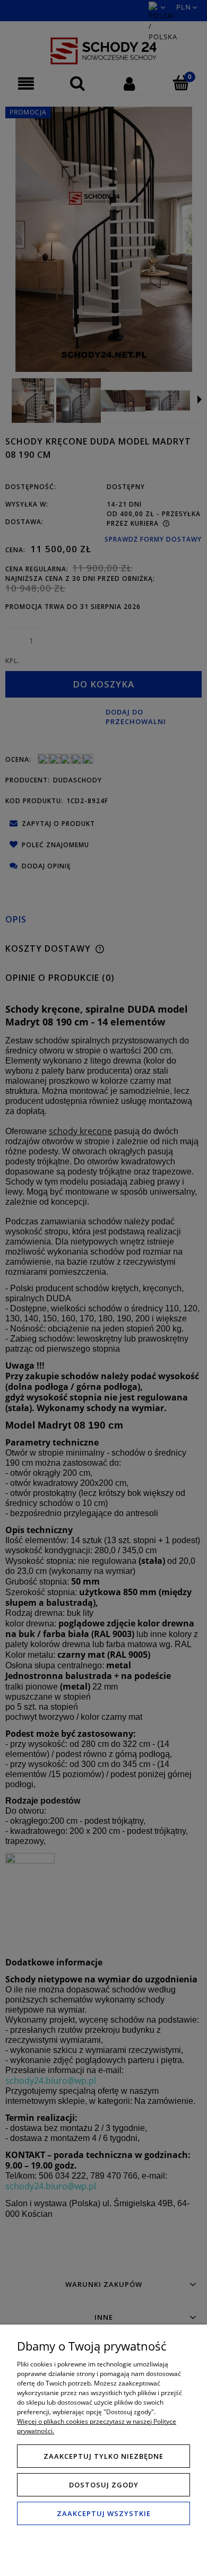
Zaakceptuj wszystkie (104, 2513)
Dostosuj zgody (104, 2485)
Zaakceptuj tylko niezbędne (103, 2456)
